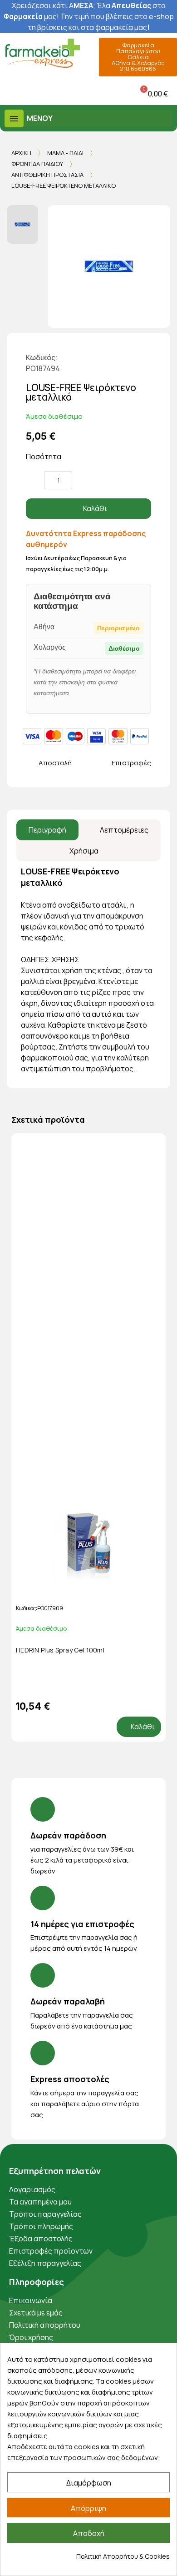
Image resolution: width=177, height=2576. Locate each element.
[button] (9, 93)
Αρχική (21, 153)
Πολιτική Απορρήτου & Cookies (123, 2556)
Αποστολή (55, 763)
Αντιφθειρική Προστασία (47, 175)
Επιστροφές (131, 763)
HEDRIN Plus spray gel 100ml (60, 1650)
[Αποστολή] (31, 763)
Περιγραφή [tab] (47, 830)
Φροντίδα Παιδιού (37, 164)
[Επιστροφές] (104, 763)
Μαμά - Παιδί (65, 153)
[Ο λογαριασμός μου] (68, 93)
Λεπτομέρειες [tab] (124, 830)
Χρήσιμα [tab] (84, 851)
